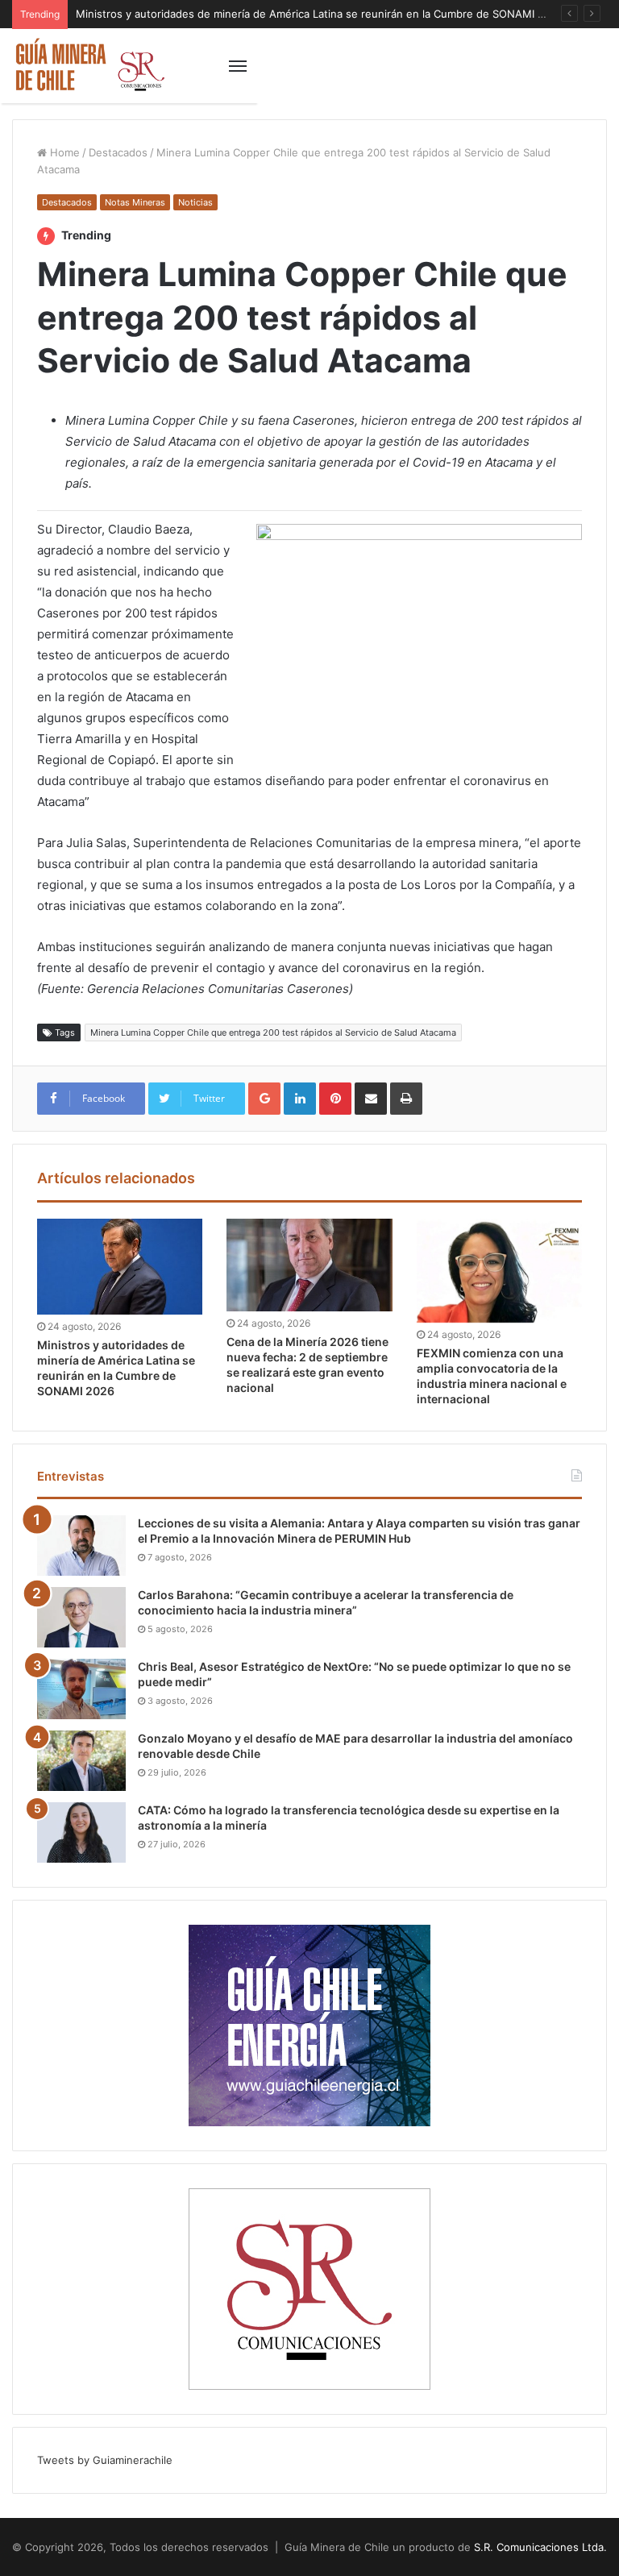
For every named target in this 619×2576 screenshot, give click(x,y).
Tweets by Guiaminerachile (105, 2460)
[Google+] (264, 1099)
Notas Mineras (135, 202)
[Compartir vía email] (371, 1099)
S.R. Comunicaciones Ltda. (540, 2547)
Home (63, 152)
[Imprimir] (406, 1099)
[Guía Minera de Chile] (89, 66)
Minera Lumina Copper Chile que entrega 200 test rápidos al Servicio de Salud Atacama (273, 1032)
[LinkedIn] (300, 1099)
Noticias (195, 202)
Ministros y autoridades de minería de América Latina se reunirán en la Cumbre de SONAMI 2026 (320, 14)
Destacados (118, 152)
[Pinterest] (335, 1099)
